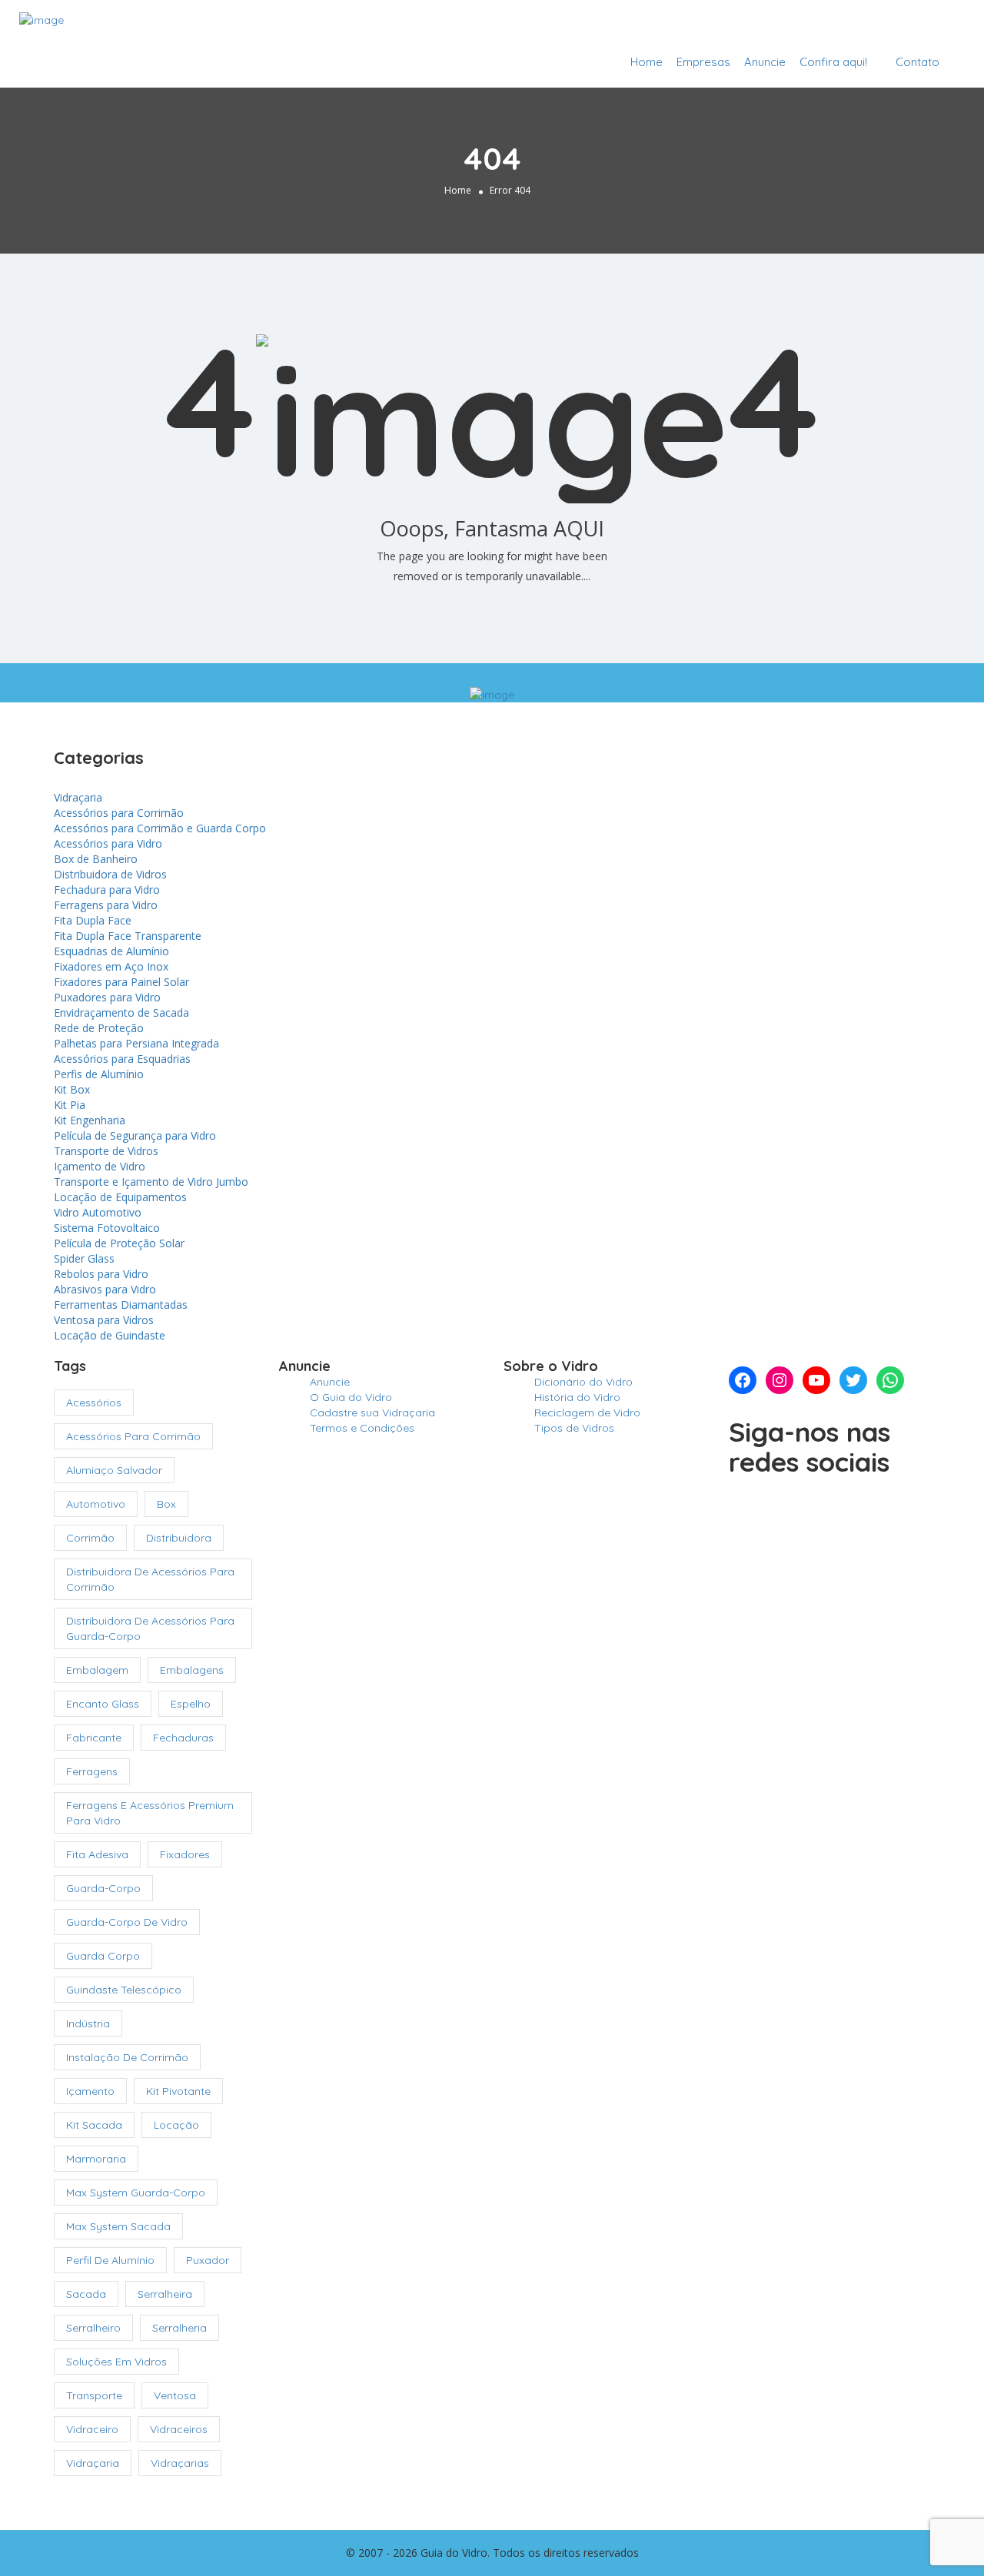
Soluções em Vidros (116, 2362)
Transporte (94, 2395)
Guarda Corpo (103, 1956)
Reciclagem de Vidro (587, 1412)
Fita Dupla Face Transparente (128, 936)
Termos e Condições (362, 1428)
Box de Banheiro (96, 859)
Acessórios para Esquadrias (122, 1059)
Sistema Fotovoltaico (107, 1228)
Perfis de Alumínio (99, 1074)
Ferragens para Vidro (106, 905)
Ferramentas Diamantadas (121, 1305)
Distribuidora (179, 1538)
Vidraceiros (179, 2429)
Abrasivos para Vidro (105, 1289)
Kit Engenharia (90, 1120)
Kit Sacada (94, 2125)
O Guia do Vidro (351, 1397)
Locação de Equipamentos (120, 1197)
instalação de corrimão (127, 2057)
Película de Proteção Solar (119, 1243)
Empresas (703, 62)
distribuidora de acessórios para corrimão (150, 1579)
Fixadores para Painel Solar (121, 982)
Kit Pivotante (178, 2091)
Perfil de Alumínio (110, 2260)
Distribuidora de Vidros (110, 874)
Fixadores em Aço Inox (111, 966)
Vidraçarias (180, 2463)
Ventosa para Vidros (104, 1320)
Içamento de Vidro (100, 1166)
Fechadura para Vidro (107, 890)
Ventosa (175, 2395)
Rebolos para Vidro (101, 1274)
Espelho (191, 1704)
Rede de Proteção (99, 1028)
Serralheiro (93, 2328)
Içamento (90, 2091)
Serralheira (165, 2294)
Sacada (86, 2294)
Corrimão (90, 1538)
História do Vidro (577, 1397)
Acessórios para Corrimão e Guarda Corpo (160, 828)
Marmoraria (96, 2159)
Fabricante (94, 1738)
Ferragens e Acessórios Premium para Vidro (150, 1813)
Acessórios (94, 1403)
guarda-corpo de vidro (127, 1922)
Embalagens (192, 1670)
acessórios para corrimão (133, 1436)
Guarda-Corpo (103, 1888)
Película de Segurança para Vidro (135, 1135)
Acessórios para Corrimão (119, 813)
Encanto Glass (103, 1704)
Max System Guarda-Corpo (136, 2193)
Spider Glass (84, 1258)
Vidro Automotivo (98, 1212)
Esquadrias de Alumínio (111, 951)
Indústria (88, 2023)
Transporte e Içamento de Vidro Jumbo (151, 1182)
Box (166, 1504)
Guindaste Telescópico (124, 1990)
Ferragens (92, 1771)
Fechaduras (183, 1738)
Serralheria (180, 2328)
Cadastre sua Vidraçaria (882, 25)
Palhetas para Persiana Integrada (136, 1043)
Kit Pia (70, 1105)
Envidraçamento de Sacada (121, 1012)
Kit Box (72, 1089)
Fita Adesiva (97, 1854)
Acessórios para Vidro (108, 843)
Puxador (208, 2260)
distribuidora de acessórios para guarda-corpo (150, 1628)
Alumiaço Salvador (114, 1470)
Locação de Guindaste (110, 1335)
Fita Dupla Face (93, 920)
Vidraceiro (92, 2429)
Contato (918, 62)
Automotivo (96, 1504)
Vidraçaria (78, 797)
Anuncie (765, 62)
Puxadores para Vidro (107, 997)
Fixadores (185, 1854)
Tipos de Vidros (574, 1428)
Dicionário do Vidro (583, 1382)
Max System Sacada (118, 2226)
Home (647, 62)
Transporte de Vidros (106, 1151)
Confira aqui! (833, 62)
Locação (176, 2125)
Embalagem (97, 1670)
